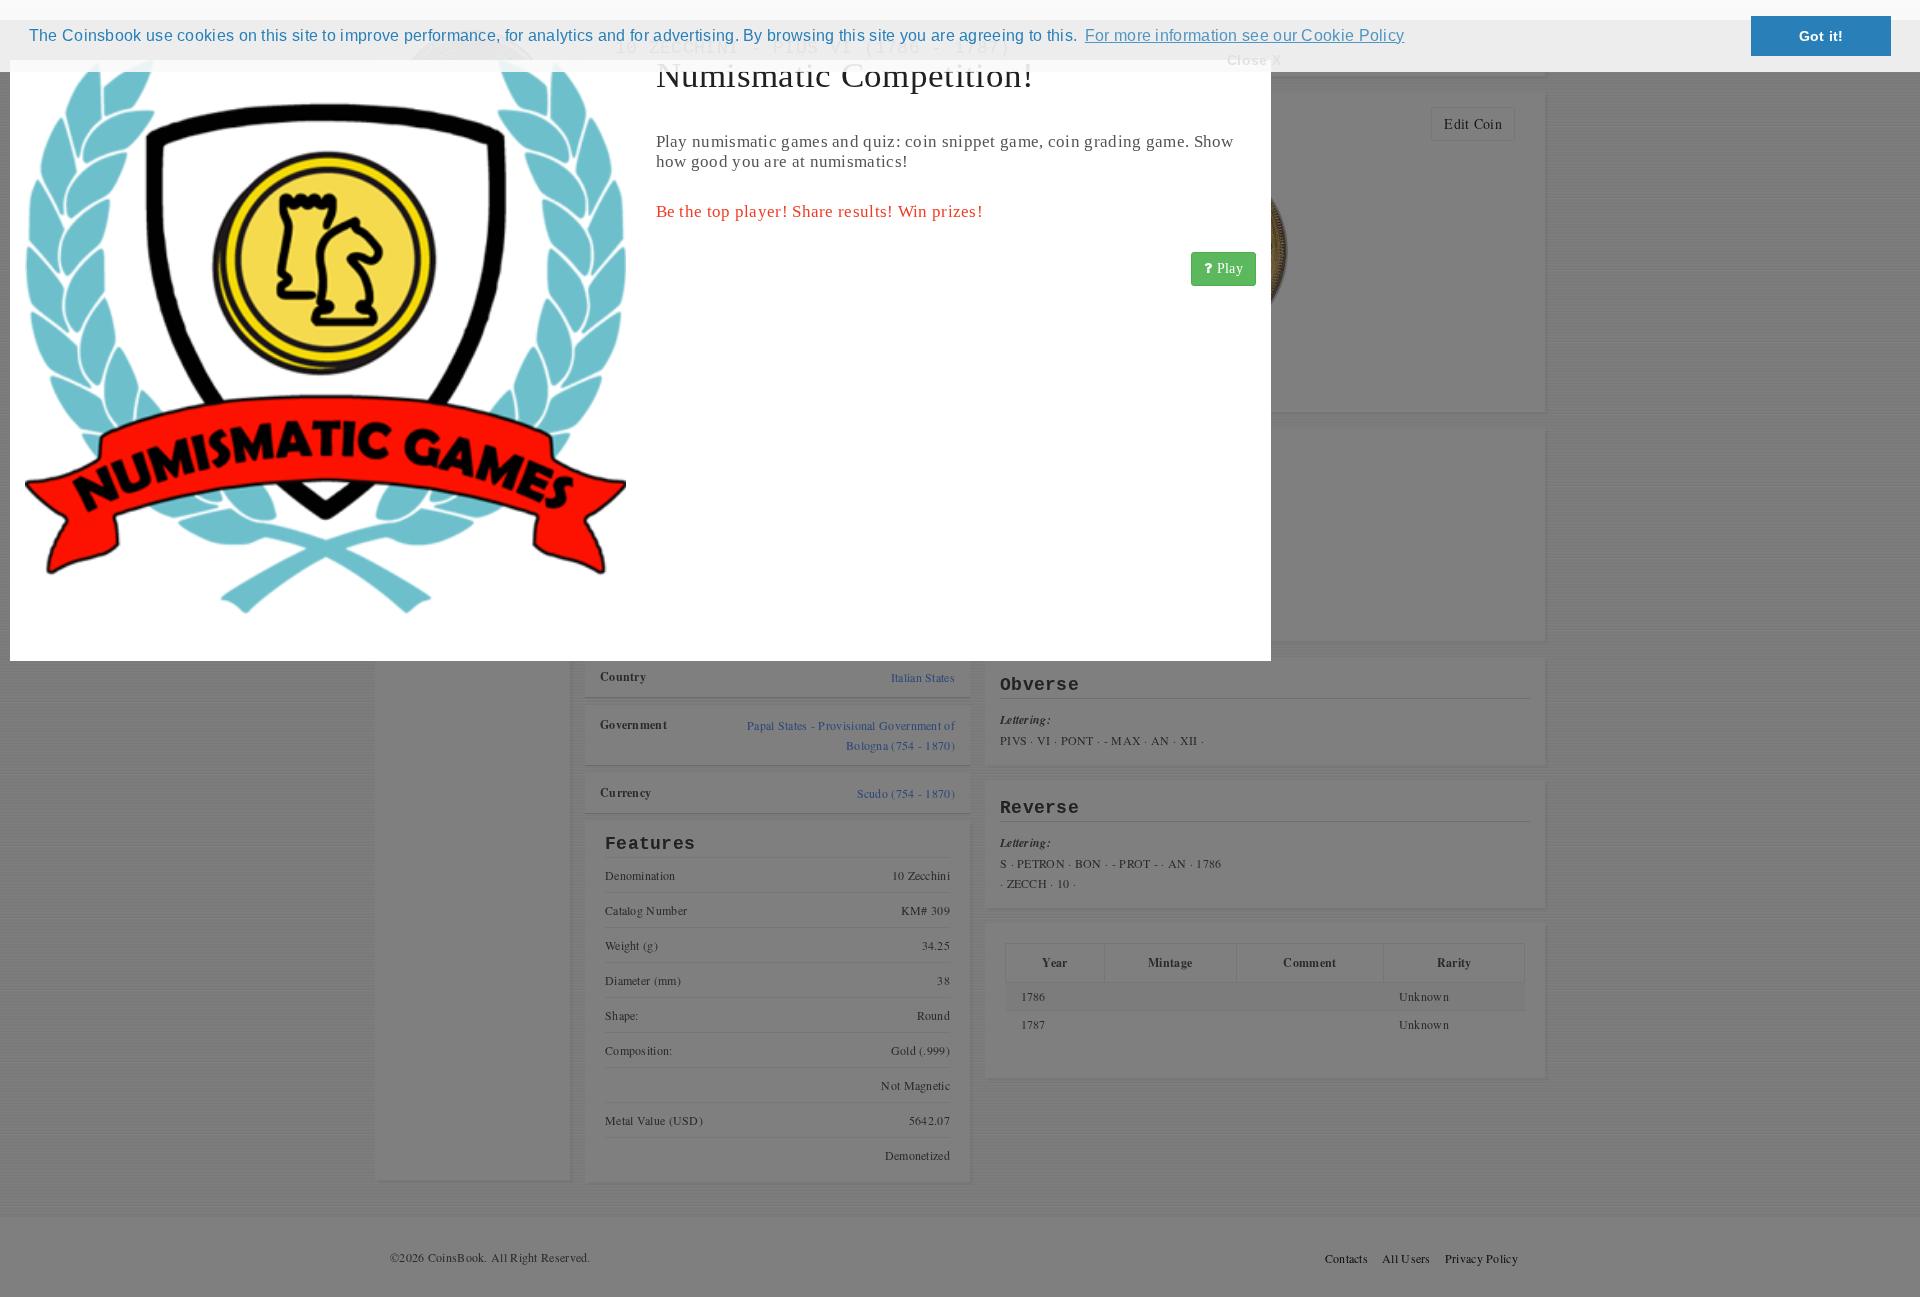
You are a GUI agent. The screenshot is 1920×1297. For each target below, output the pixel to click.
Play (1228, 268)
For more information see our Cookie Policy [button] (1245, 35)
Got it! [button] (1821, 36)
